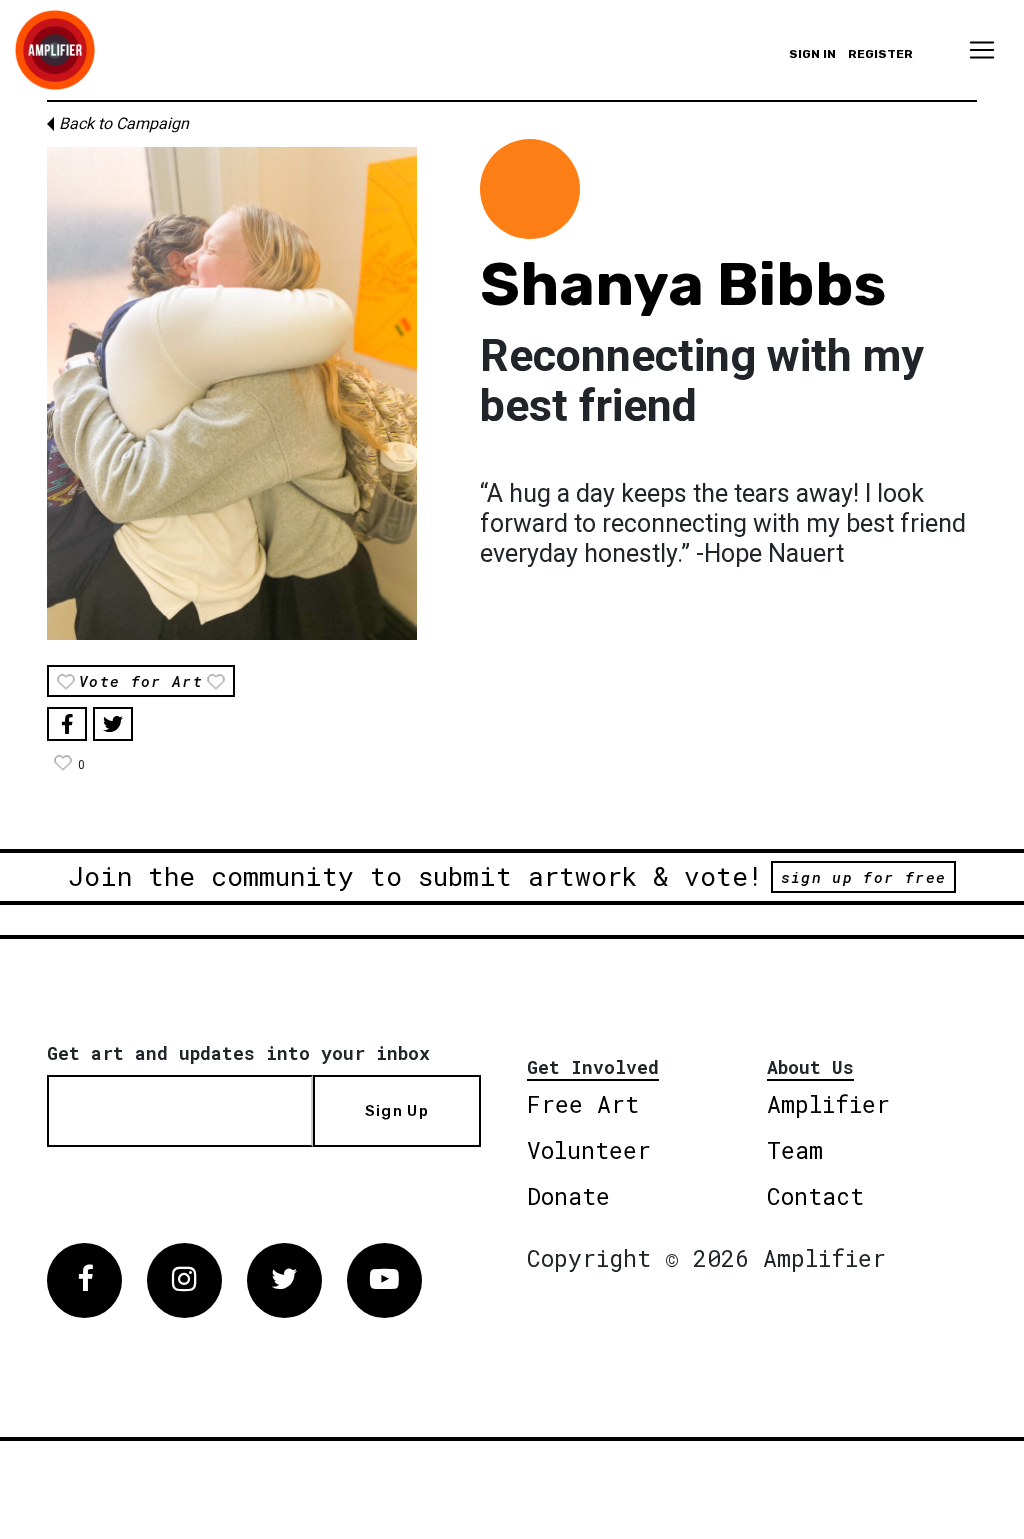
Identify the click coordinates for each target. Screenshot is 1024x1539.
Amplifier (828, 1104)
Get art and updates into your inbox (238, 1053)
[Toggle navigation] (982, 50)
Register (880, 54)
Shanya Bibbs (683, 284)
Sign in (812, 54)
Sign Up (397, 1111)
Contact (815, 1196)
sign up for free (863, 877)
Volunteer (589, 1150)
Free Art (583, 1104)
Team (795, 1150)
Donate (568, 1196)
